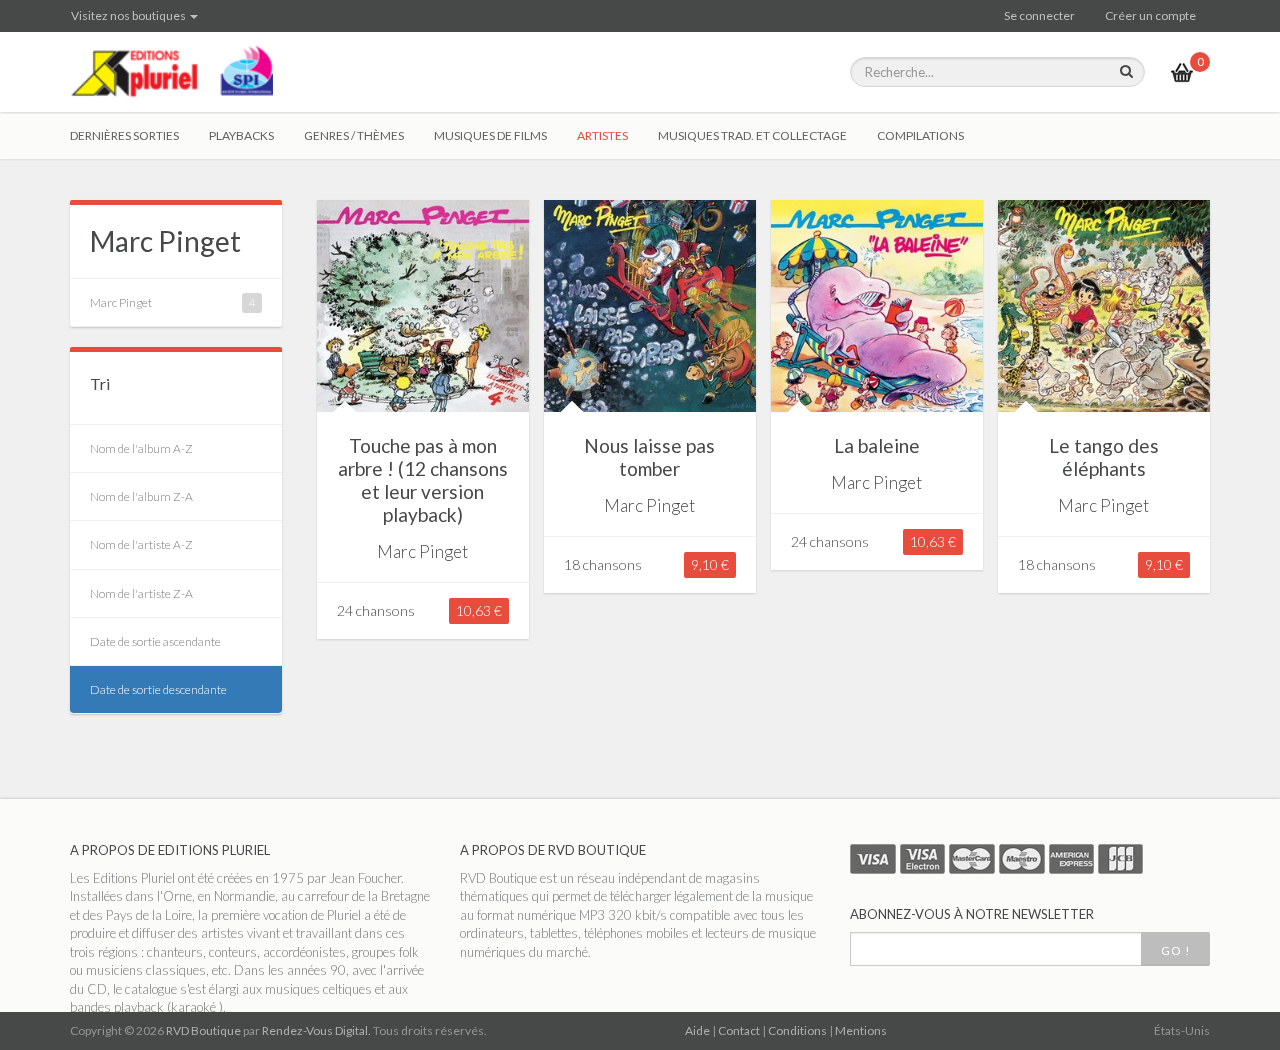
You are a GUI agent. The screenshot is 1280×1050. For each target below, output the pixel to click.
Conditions (797, 1030)
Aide (697, 1030)
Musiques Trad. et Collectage (752, 135)
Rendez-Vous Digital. (316, 1030)
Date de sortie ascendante (155, 641)
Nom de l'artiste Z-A (141, 593)
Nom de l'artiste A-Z (141, 544)
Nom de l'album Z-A (141, 496)
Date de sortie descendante (158, 689)
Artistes (602, 135)
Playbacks (241, 135)
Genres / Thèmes (354, 135)
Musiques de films (490, 135)
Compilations (920, 135)
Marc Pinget (165, 241)
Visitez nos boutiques (129, 15)
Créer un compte (1150, 15)
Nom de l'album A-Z (141, 448)
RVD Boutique (203, 1030)
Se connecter (1039, 15)
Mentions (861, 1030)
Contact (739, 1030)
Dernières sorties (124, 135)
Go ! (1175, 950)
